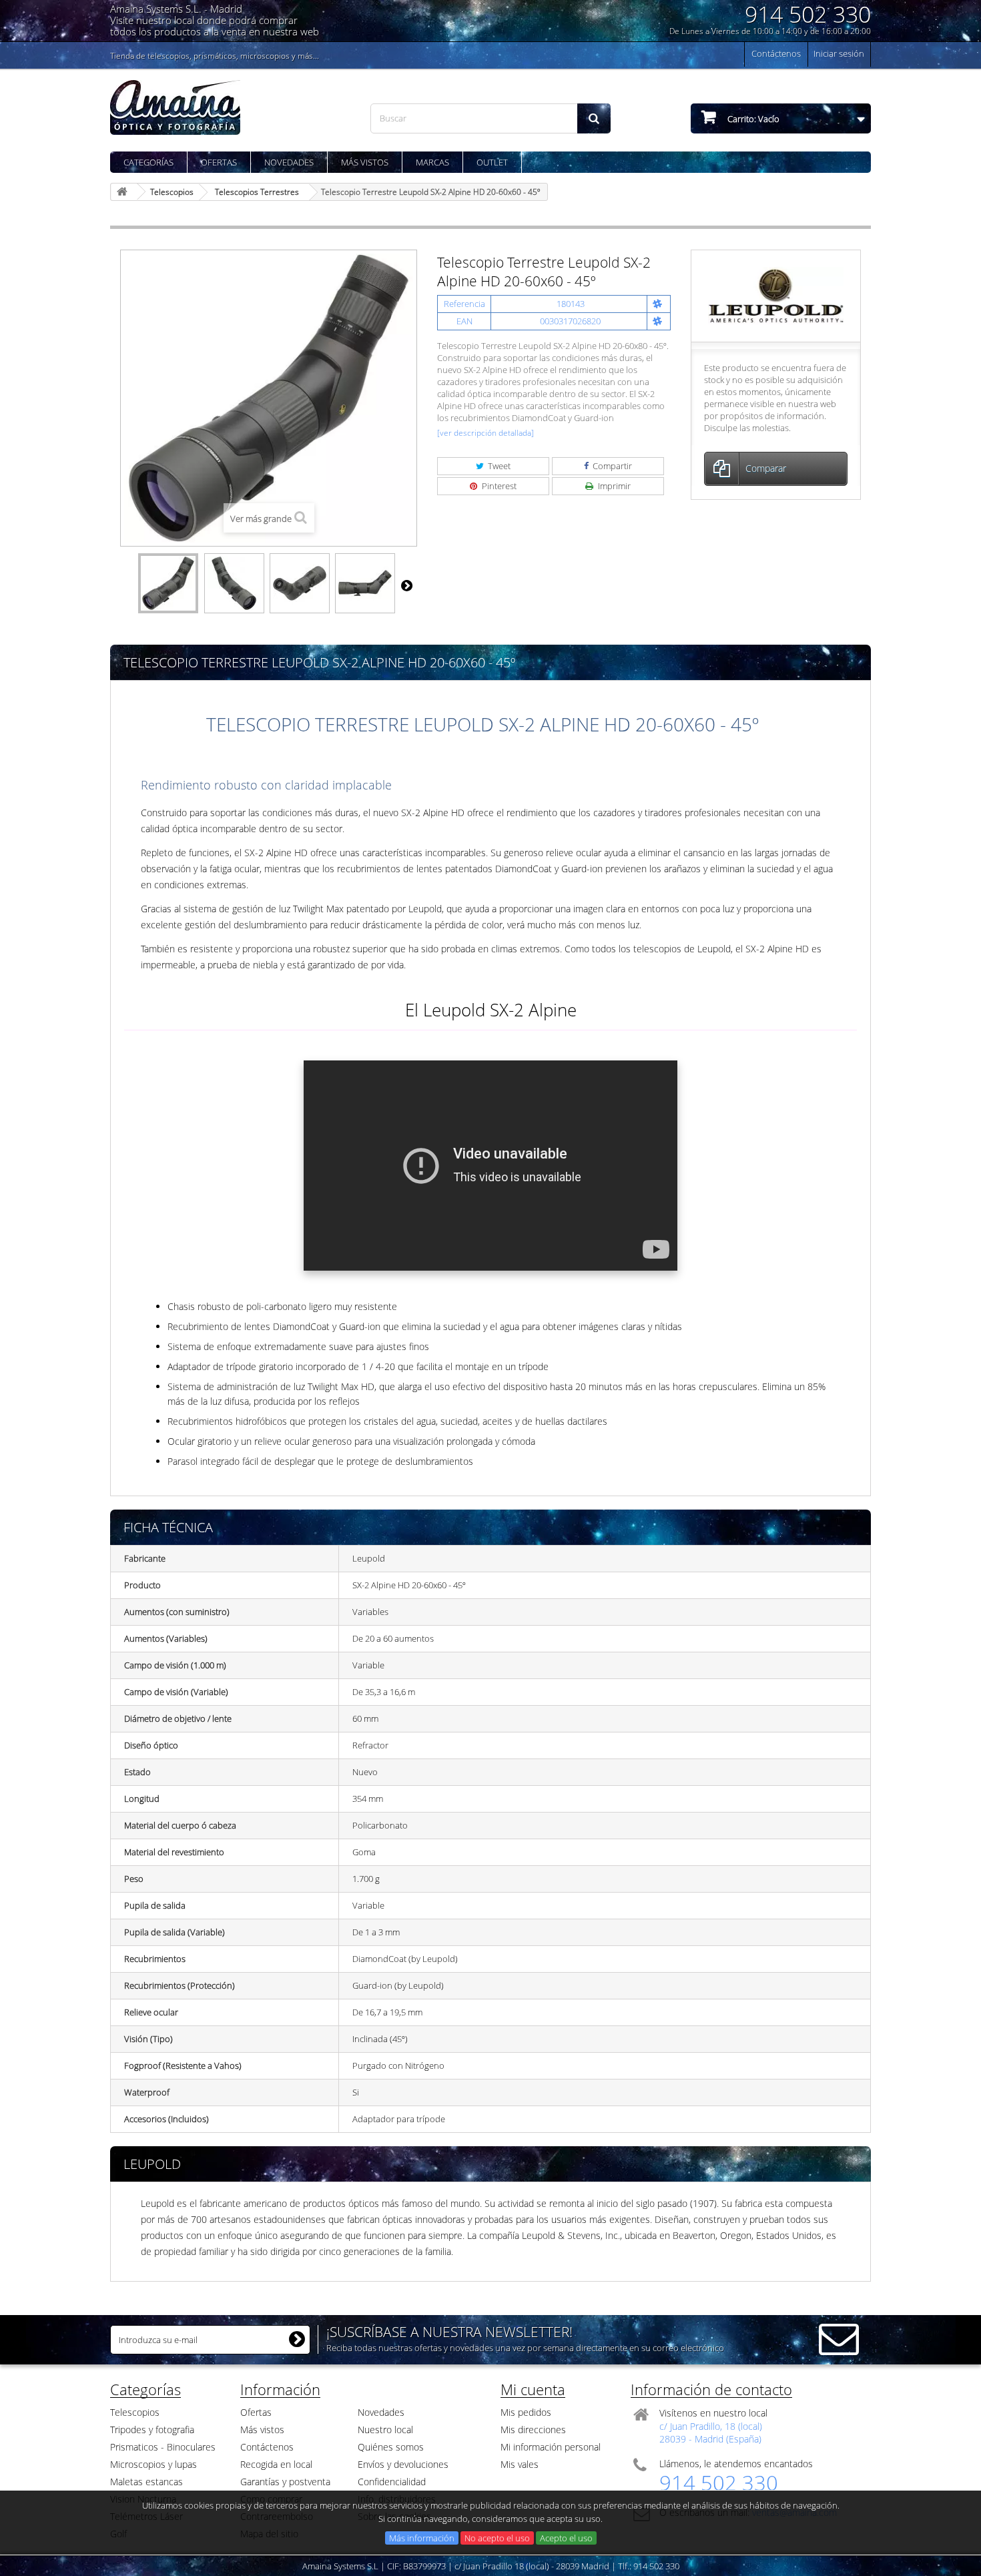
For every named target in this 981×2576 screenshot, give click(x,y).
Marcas (432, 162)
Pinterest (498, 486)
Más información (422, 2538)
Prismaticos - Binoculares (163, 2447)
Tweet (498, 466)
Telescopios (135, 2412)
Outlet (492, 162)
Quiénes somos (391, 2447)
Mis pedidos (526, 2412)
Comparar (766, 468)
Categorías (148, 162)
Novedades (289, 162)
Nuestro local (385, 2430)
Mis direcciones (533, 2430)
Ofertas (219, 162)
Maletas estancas (146, 2482)
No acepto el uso (497, 2538)
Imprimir (613, 486)
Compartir (611, 466)
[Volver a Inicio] (124, 192)
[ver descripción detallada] (485, 433)
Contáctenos (776, 53)
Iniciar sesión (839, 53)
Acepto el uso (566, 2538)
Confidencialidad (392, 2482)
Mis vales (520, 2464)
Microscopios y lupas (153, 2464)
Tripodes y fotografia (152, 2430)
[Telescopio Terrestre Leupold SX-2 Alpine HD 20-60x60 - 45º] (168, 583)
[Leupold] (776, 295)
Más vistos (365, 162)
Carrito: (752, 119)
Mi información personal (551, 2447)
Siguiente (406, 585)
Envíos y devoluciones (403, 2464)
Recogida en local (276, 2464)
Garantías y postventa (285, 2482)
